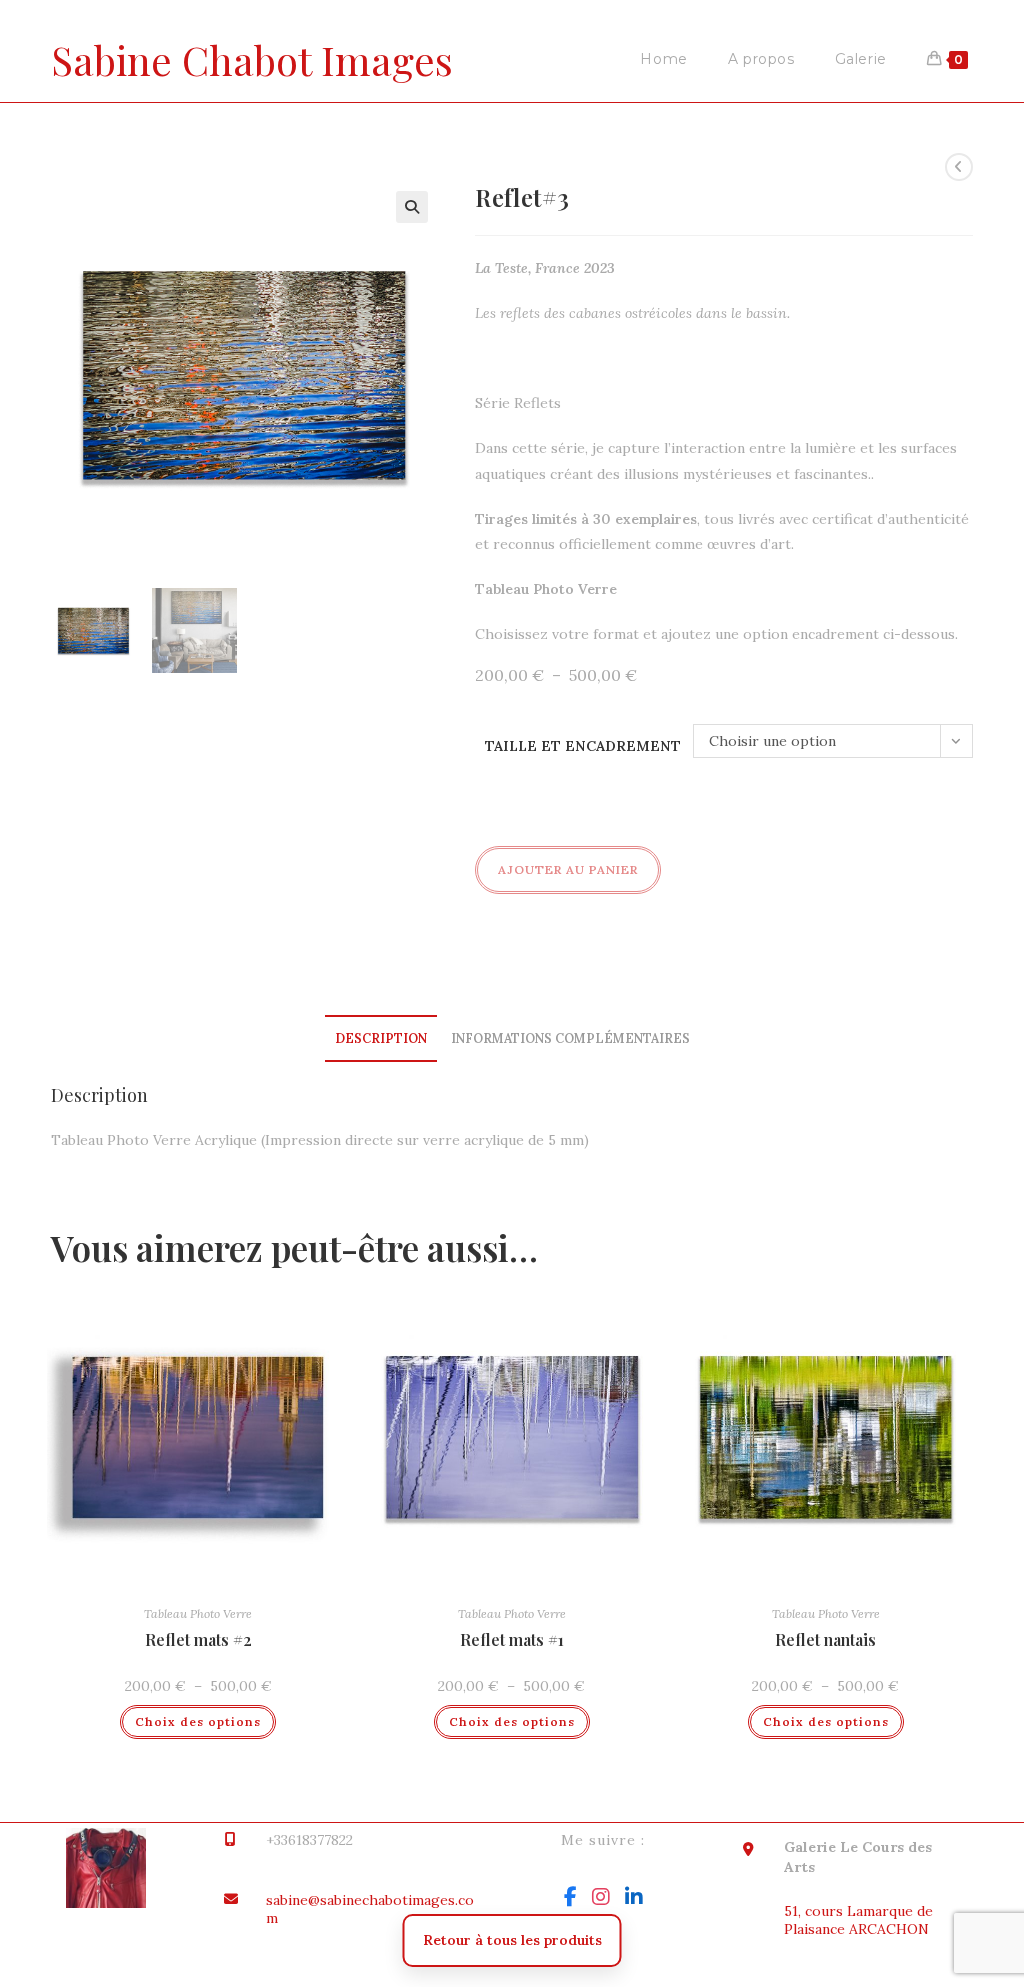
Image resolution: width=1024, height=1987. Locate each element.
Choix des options (198, 1721)
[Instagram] (601, 1897)
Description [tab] (381, 1038)
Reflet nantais (825, 1639)
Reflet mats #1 (512, 1639)
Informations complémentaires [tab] (570, 1038)
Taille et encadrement (583, 746)
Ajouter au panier (568, 869)
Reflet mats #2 (198, 1639)
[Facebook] (570, 1897)
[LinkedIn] (634, 1897)
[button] (412, 207)
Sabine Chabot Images (252, 59)
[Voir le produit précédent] (959, 167)
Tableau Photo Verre (198, 1613)
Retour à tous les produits (512, 1940)
